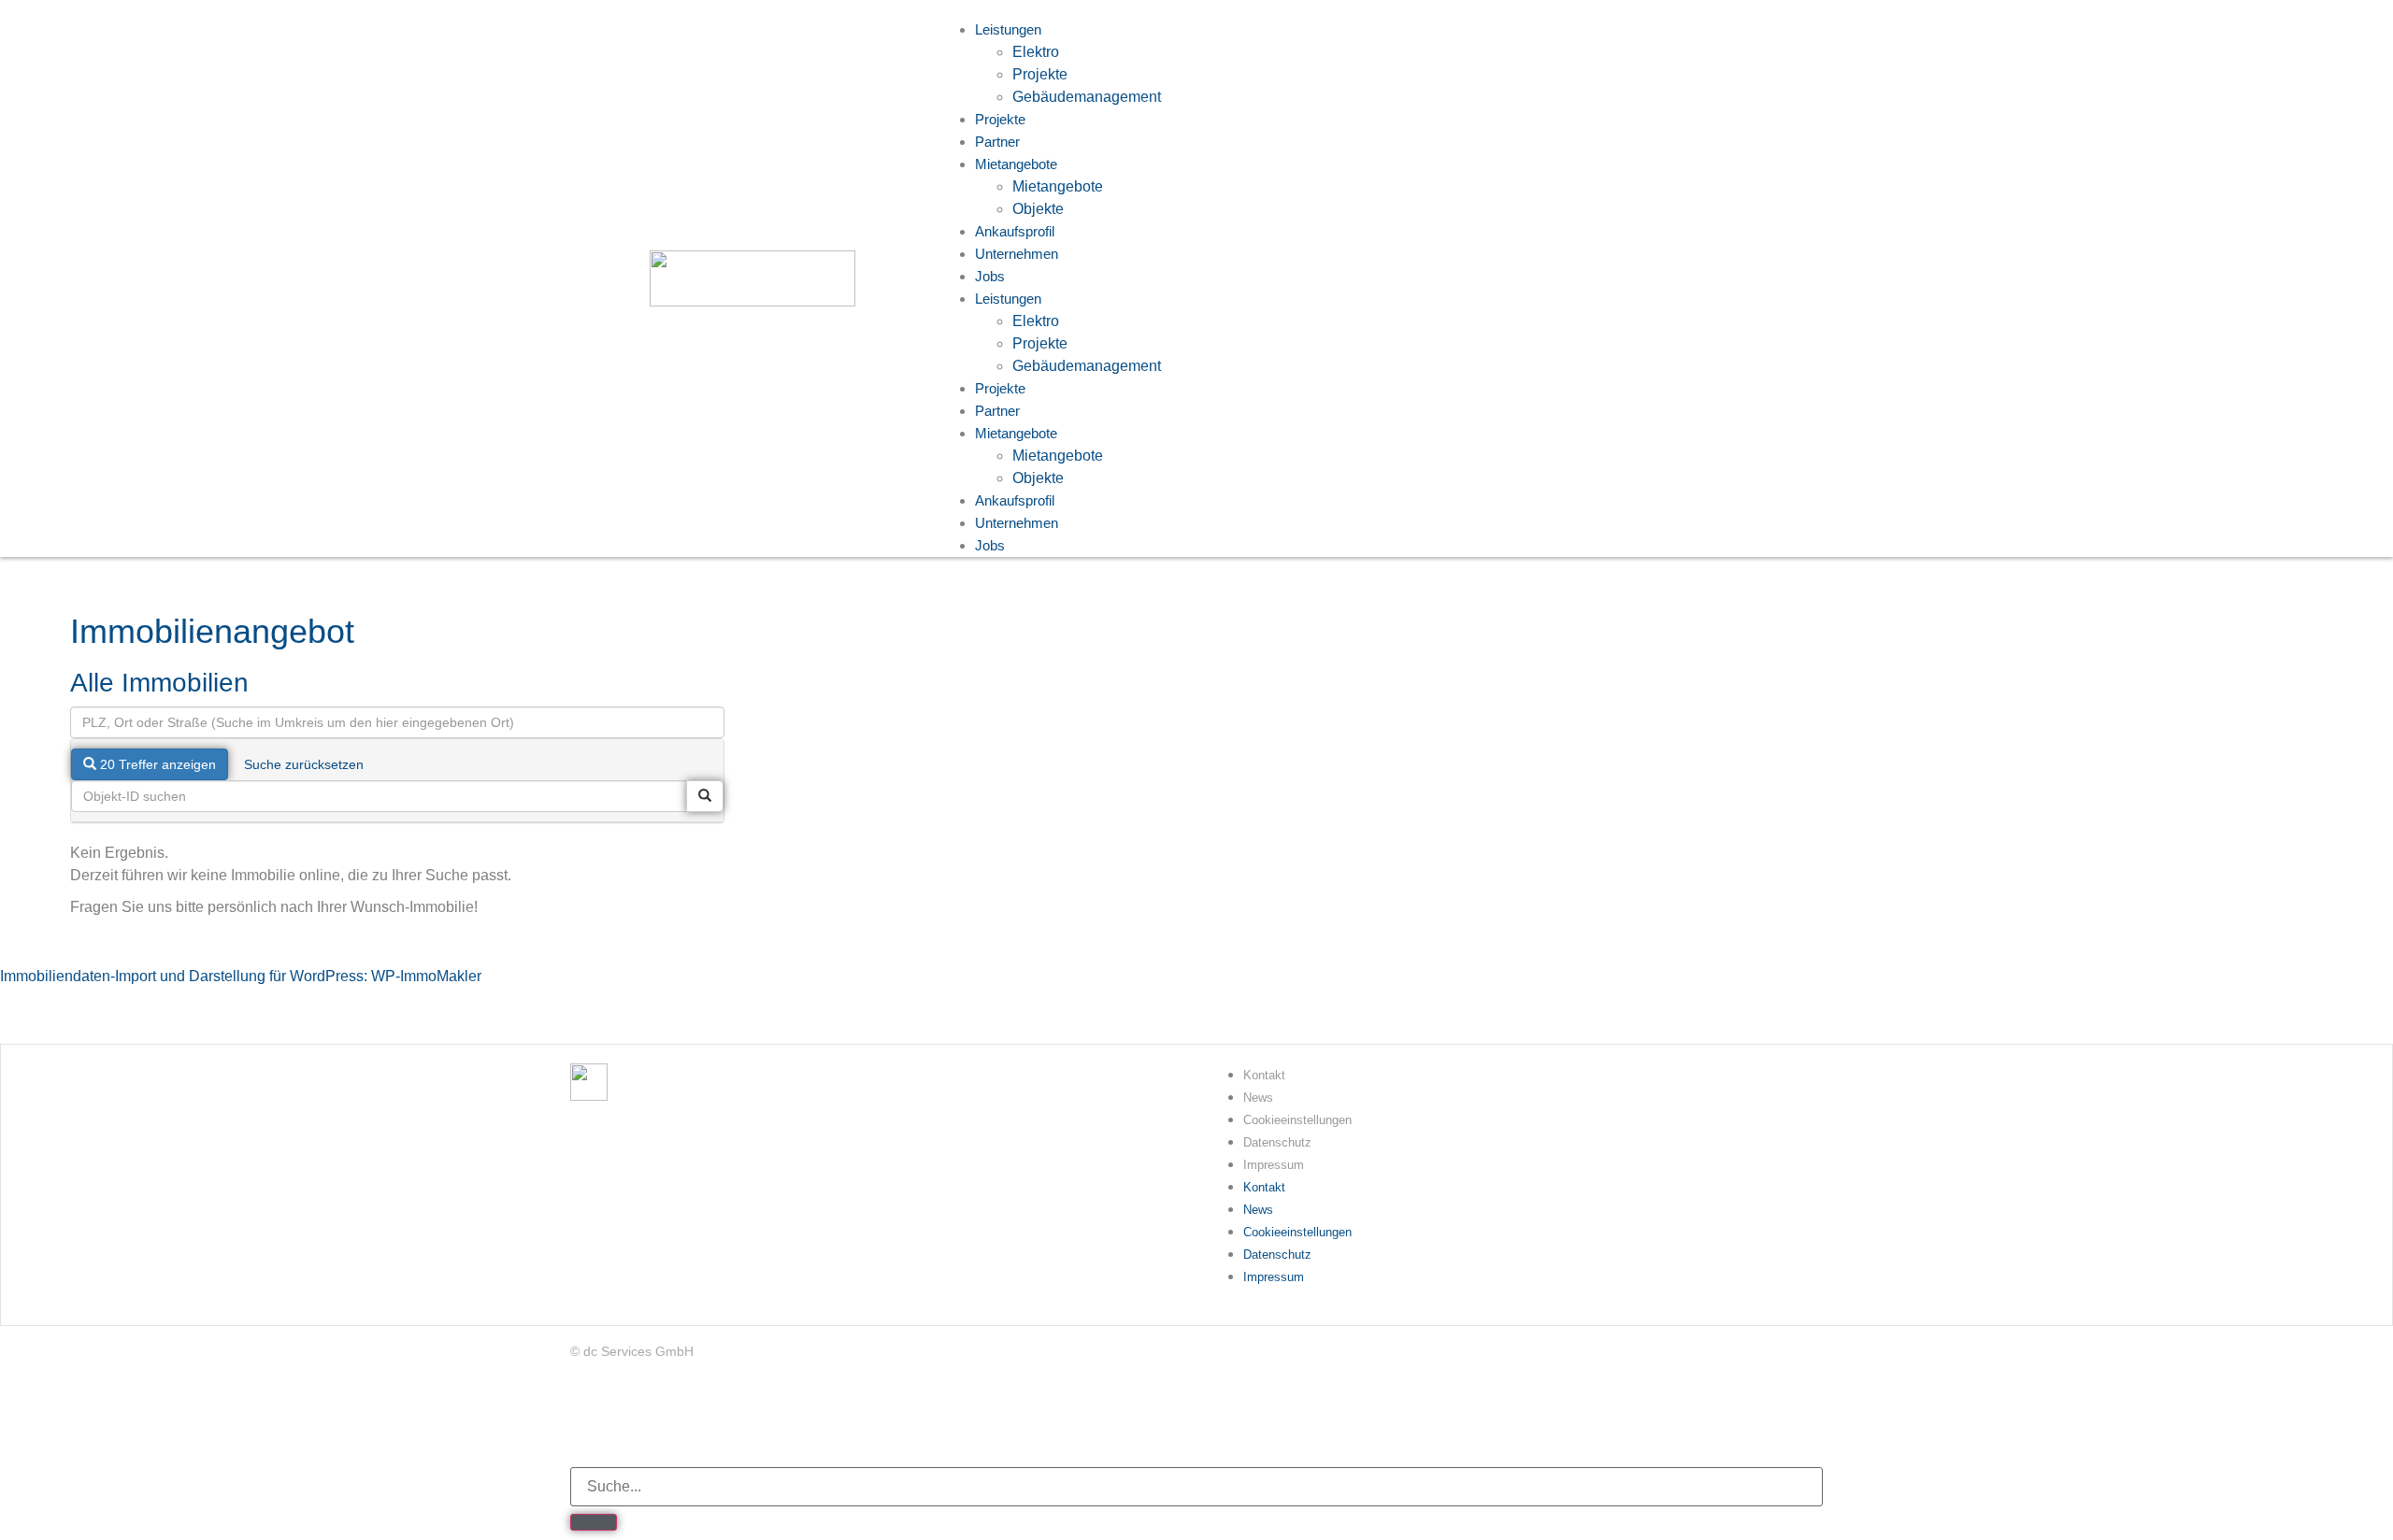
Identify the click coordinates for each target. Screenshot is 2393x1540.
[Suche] (594, 1522)
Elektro (1036, 52)
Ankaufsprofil (1015, 500)
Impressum (1274, 1165)
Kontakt (1264, 1075)
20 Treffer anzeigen (156, 764)
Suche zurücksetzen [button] (304, 764)
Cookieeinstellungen (1297, 1120)
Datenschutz (1277, 1142)
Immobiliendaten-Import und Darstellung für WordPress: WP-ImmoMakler (241, 976)
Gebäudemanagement (1087, 97)
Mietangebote (1016, 164)
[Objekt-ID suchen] (705, 796)
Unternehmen (1017, 254)
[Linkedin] (584, 1419)
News (1258, 1098)
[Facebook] (639, 1419)
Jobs (990, 276)
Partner (997, 411)
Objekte (1038, 478)
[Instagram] (695, 1419)
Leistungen (1008, 299)
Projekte (1040, 74)
